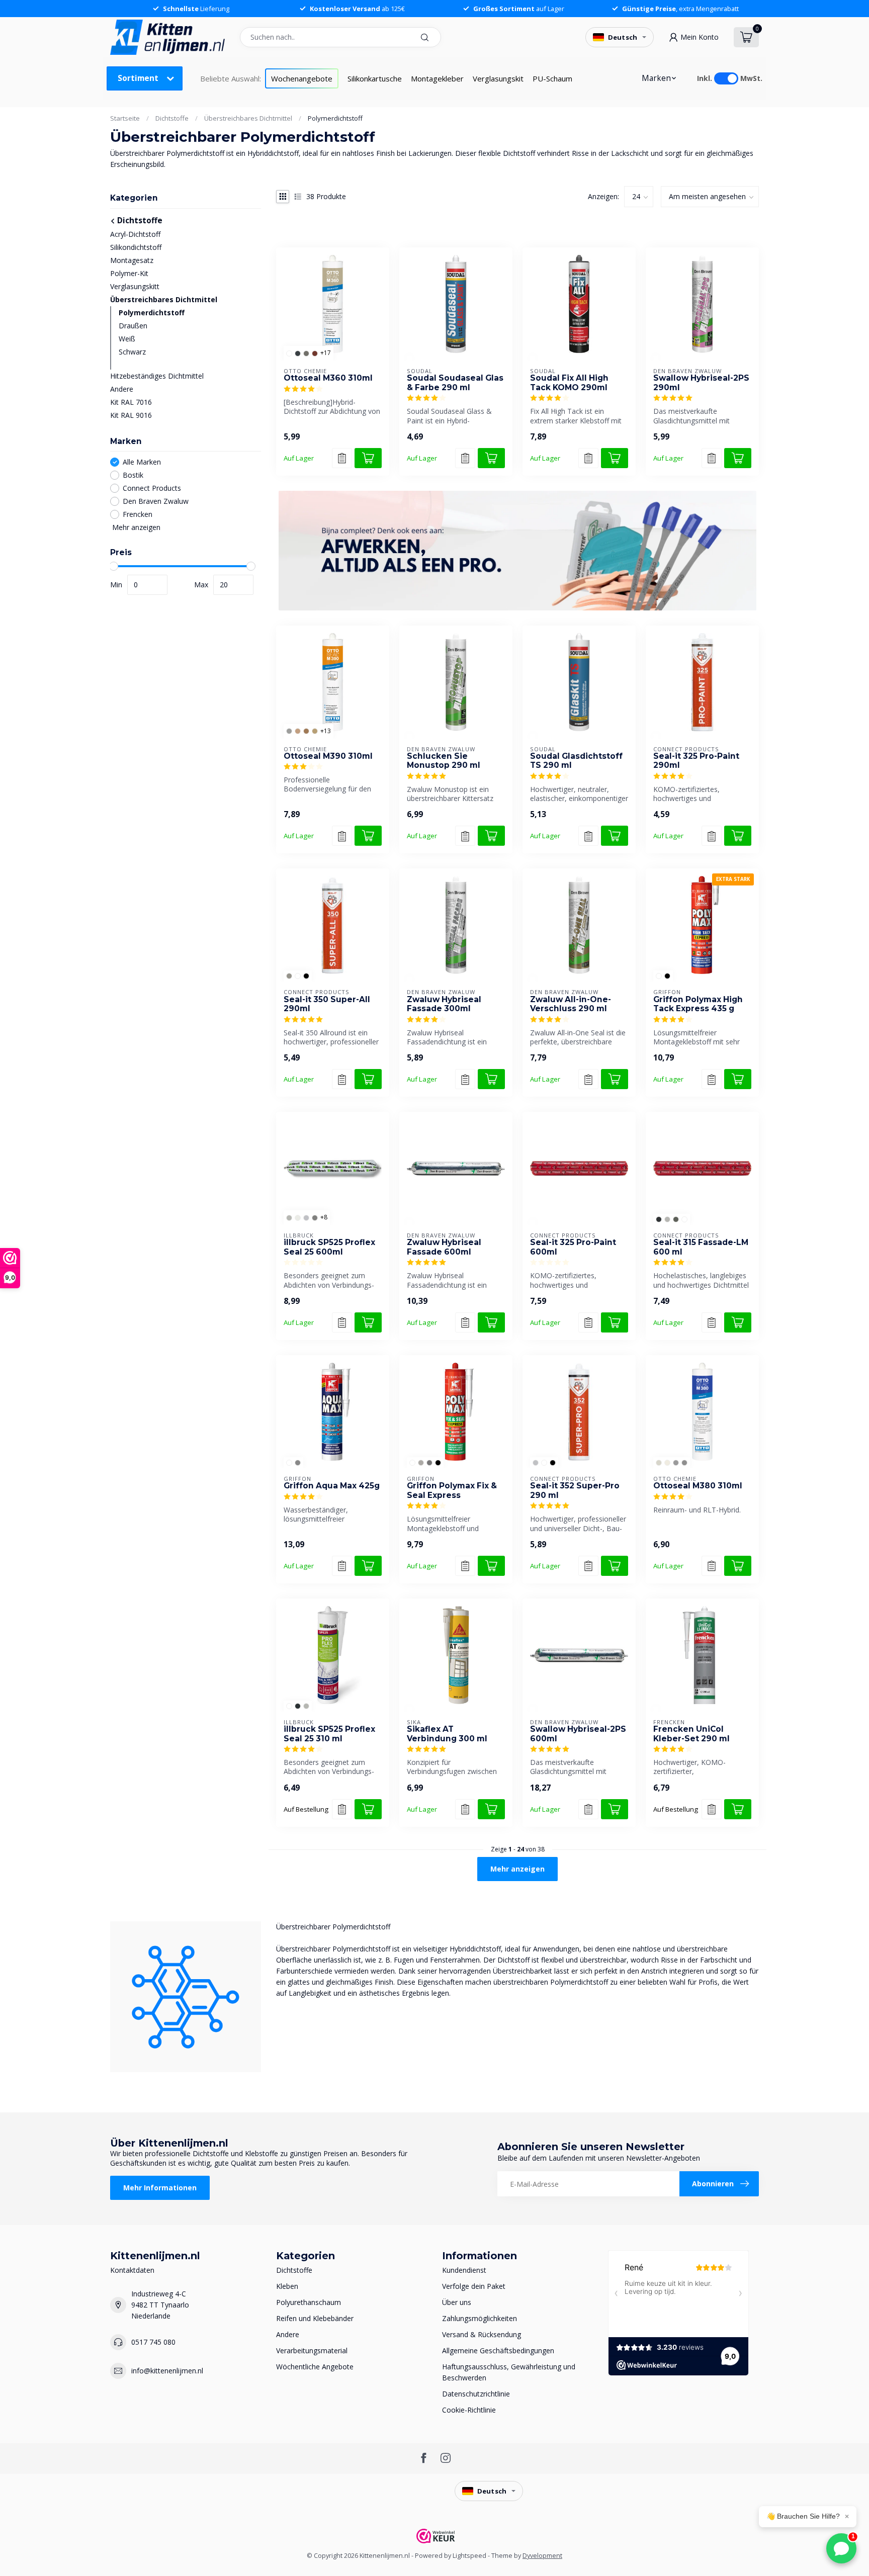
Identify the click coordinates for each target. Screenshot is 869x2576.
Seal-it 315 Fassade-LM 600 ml (701, 1247)
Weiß (127, 339)
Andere (122, 389)
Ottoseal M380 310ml (698, 1486)
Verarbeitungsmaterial (312, 2350)
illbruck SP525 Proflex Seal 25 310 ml (329, 1734)
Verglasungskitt (135, 286)
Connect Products (152, 488)
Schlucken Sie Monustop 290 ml (444, 761)
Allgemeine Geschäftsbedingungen (498, 2350)
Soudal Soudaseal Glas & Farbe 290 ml (455, 383)
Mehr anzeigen (135, 527)
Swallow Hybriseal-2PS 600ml (578, 1734)
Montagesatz (132, 260)
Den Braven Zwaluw (156, 501)
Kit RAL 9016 (131, 415)
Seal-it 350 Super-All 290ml (327, 1004)
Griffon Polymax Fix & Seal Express (452, 1490)
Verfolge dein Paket (474, 2286)
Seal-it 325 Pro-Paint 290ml (696, 761)
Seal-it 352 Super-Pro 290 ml (575, 1490)
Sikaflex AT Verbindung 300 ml (447, 1734)
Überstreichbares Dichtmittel (248, 118)
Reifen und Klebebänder (315, 2318)
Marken (656, 78)
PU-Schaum (552, 78)
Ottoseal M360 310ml (328, 378)
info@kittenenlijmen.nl (167, 2371)
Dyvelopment (542, 2556)
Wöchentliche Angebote (315, 2367)
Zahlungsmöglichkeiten (480, 2318)
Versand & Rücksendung (482, 2334)
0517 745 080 (153, 2342)
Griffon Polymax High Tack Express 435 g (698, 1004)
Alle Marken (142, 462)
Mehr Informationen (160, 2188)
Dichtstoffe (172, 118)
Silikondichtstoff (136, 247)
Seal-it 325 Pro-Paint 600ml (573, 1247)
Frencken (138, 514)
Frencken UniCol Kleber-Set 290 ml (691, 1734)
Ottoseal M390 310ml (328, 756)
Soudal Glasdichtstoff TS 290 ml (576, 761)
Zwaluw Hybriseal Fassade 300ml (444, 1004)
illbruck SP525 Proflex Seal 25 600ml (329, 1247)
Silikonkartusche (375, 78)
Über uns (457, 2302)
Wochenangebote (302, 78)
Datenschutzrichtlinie (476, 2394)
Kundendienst (464, 2270)
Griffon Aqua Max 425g (332, 1486)
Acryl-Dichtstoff (135, 234)
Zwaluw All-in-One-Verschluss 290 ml (571, 1004)
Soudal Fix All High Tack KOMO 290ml (569, 383)
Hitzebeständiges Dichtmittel (157, 376)
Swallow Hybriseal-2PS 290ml (701, 383)
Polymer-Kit (129, 273)
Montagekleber (437, 78)
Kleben (287, 2286)
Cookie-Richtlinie (469, 2410)
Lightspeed (469, 2556)
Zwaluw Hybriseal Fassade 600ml (444, 1247)
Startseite (125, 118)
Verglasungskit (498, 78)
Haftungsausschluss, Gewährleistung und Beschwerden (509, 2372)
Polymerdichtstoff (335, 118)
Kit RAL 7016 (131, 402)
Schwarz (132, 352)
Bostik (133, 475)
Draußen (133, 326)
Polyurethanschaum (309, 2302)
